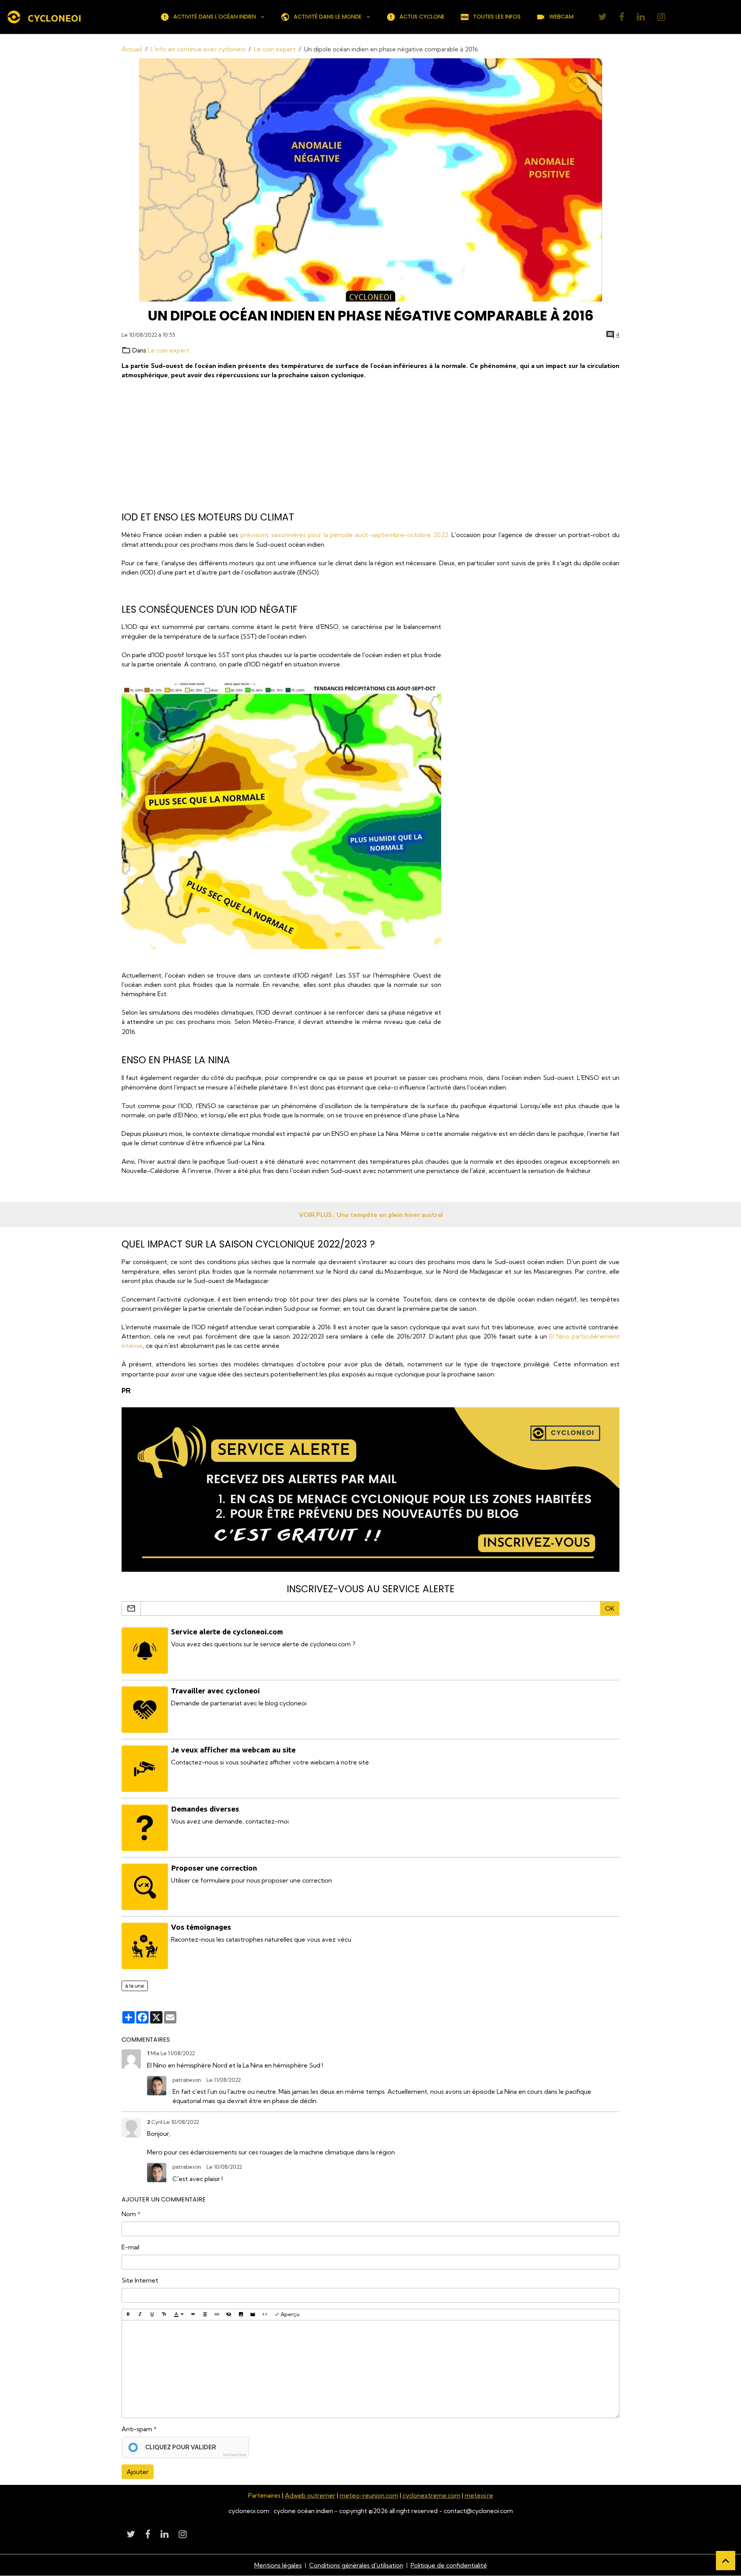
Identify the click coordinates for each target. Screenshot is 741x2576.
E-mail (130, 2247)
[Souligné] (152, 2315)
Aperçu (289, 2314)
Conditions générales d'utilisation (356, 2565)
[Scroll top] (726, 2561)
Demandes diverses (205, 1809)
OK (610, 1608)
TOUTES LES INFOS (497, 17)
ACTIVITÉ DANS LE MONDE (328, 17)
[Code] (265, 2315)
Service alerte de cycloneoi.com (227, 1632)
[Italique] (140, 2315)
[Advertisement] (353, 446)
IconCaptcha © (235, 2455)
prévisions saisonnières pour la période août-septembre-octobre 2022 (344, 535)
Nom (129, 2214)
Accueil (132, 49)
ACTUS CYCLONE (422, 17)
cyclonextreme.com (431, 2495)
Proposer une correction (214, 1868)
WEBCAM (561, 17)
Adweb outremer (310, 2495)
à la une (135, 1986)
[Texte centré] (205, 2315)
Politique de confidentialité (449, 2565)
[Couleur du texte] (179, 2315)
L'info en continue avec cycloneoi (198, 49)
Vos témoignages (201, 1927)
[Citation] (193, 2315)
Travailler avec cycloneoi (215, 1691)
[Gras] (128, 2315)
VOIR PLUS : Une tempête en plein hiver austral (371, 1215)
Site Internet (140, 2280)
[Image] (241, 2315)
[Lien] (217, 2315)
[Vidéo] (253, 2315)
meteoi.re (479, 2495)
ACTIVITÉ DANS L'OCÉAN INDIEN (215, 17)
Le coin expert (275, 49)
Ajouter (138, 2472)
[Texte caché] (229, 2315)
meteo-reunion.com (369, 2495)
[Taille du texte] (164, 2315)
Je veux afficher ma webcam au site (233, 1750)
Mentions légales (278, 2565)
